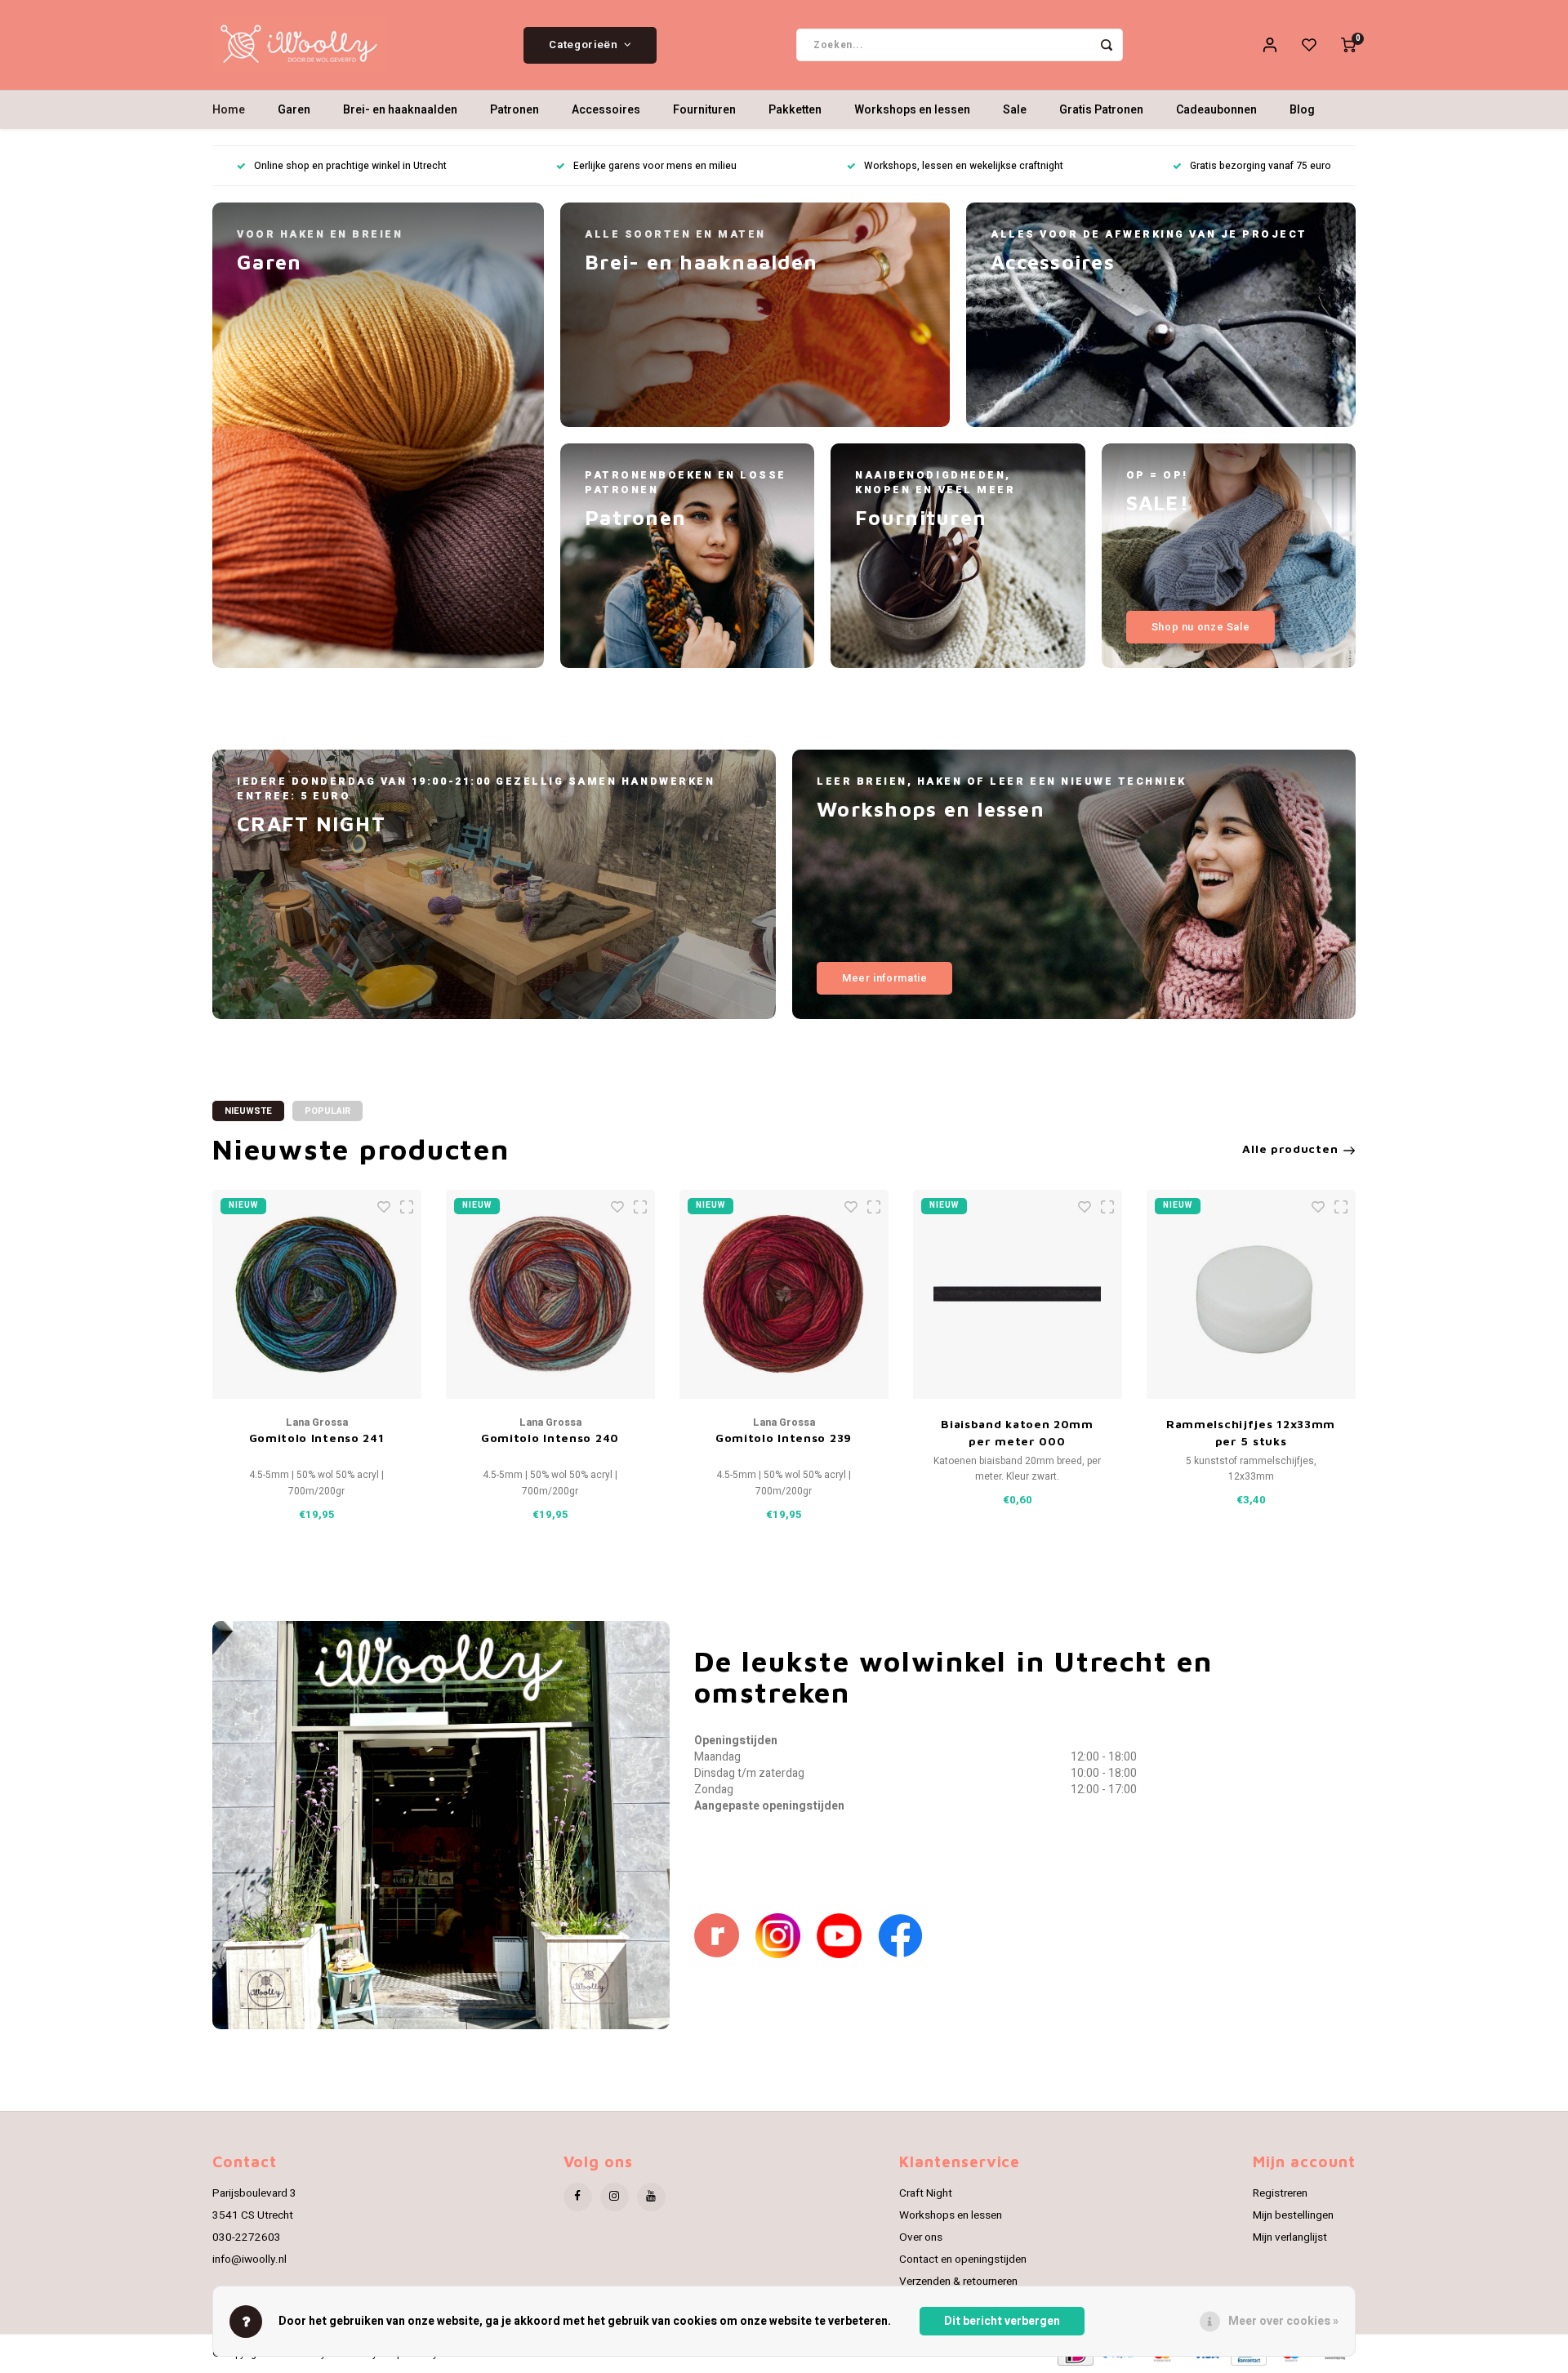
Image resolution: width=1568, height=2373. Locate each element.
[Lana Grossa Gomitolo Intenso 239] (784, 1294)
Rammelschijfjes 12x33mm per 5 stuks (1251, 1432)
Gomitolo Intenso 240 (550, 1438)
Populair (327, 1111)
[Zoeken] (1107, 45)
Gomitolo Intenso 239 (784, 1438)
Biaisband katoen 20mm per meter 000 (1017, 1432)
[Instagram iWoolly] (615, 2197)
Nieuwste (248, 1111)
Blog (1302, 110)
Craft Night (926, 2193)
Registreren (1280, 2193)
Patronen (514, 110)
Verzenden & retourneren (958, 2282)
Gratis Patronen (1101, 110)
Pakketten (795, 110)
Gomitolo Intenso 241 (317, 1438)
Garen (294, 110)
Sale (1015, 110)
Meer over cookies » (1283, 2321)
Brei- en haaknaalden (400, 110)
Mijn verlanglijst (1290, 2237)
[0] (1348, 45)
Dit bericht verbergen (1002, 2321)
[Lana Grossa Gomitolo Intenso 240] (550, 1294)
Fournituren (704, 110)
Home (229, 110)
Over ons (921, 2237)
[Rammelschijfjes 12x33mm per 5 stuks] (1251, 1294)
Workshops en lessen (912, 110)
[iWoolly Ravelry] (725, 1935)
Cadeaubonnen (1216, 110)
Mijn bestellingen (1293, 2215)
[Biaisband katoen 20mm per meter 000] (1018, 1294)
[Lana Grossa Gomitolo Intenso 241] (317, 1294)
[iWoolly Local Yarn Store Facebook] (909, 1935)
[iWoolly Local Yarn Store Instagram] (786, 1935)
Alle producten (1290, 1149)
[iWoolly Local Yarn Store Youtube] (847, 1935)
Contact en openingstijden (963, 2259)
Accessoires (606, 110)
